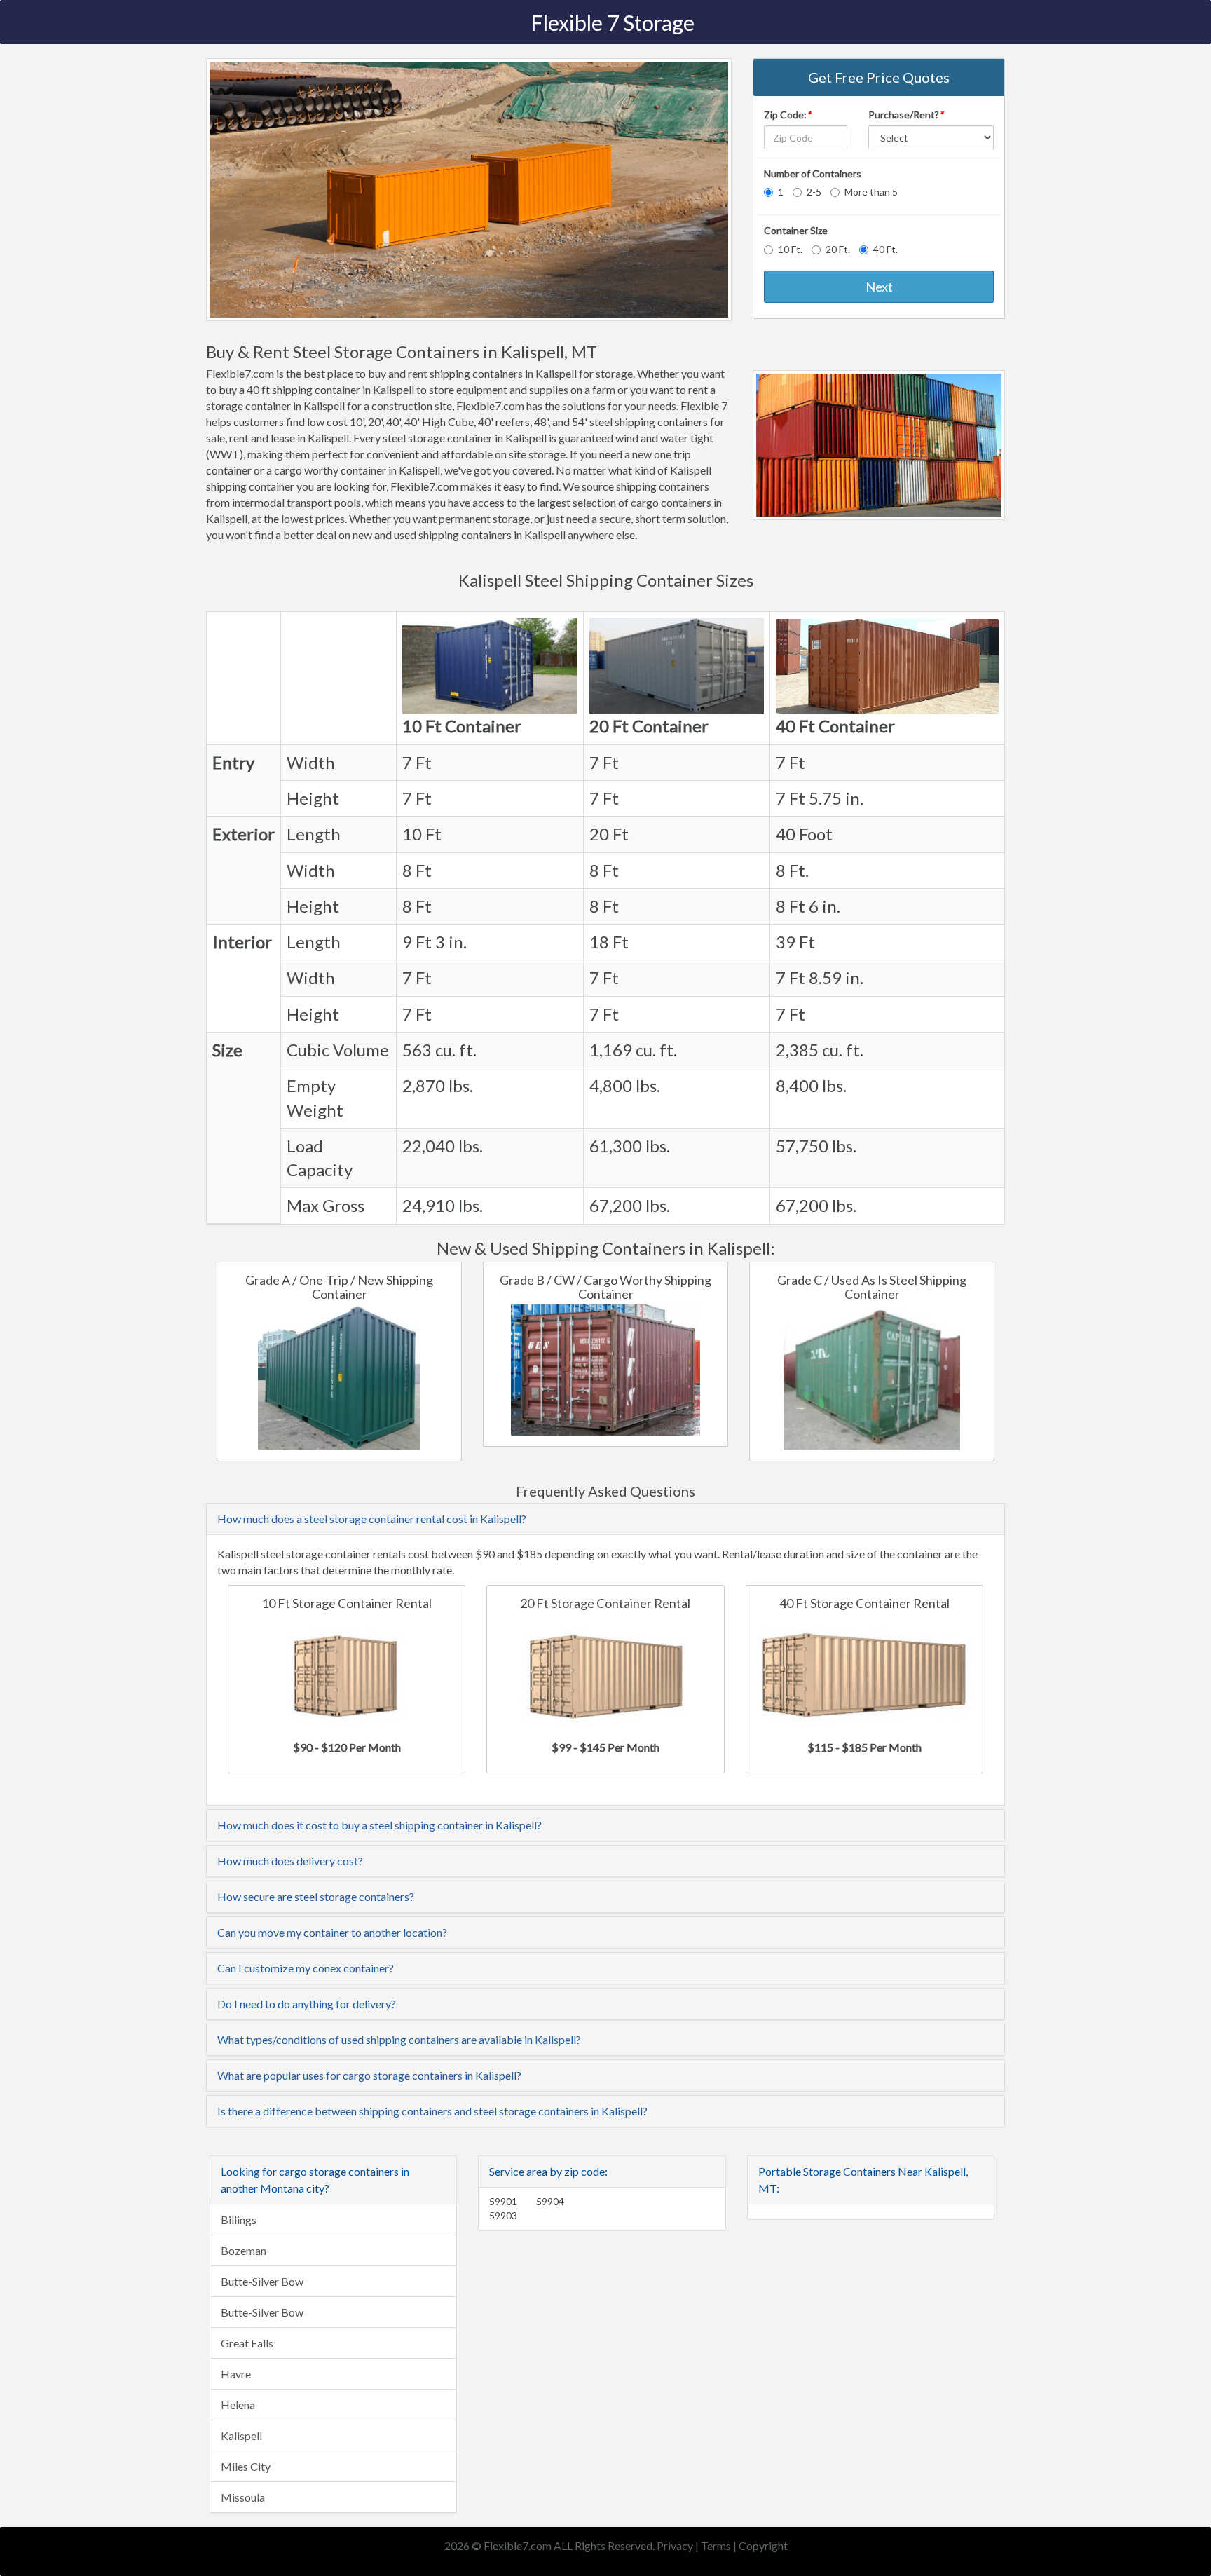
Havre (236, 2374)
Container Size (796, 230)
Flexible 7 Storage (613, 22)
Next (879, 287)
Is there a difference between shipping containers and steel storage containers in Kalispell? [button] (432, 2111)
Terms (716, 2546)
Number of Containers (813, 173)
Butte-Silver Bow (262, 2281)
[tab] (605, 1519)
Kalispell (241, 2435)
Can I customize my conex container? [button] (306, 1968)
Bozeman (244, 2250)
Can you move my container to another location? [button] (332, 1932)
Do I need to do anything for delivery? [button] (307, 2004)
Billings (239, 2220)
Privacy (675, 2546)
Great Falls (247, 2343)
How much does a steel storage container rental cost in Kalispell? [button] (372, 1519)
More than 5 (871, 192)
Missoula (243, 2497)
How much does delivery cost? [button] (290, 1861)
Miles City (246, 2466)
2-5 (814, 192)
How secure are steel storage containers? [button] (316, 1896)
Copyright (763, 2546)
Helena (238, 2405)
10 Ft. (790, 249)
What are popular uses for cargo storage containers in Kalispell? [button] (369, 2075)
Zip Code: (787, 115)
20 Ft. (838, 249)
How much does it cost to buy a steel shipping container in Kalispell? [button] (379, 1825)
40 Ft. (885, 249)
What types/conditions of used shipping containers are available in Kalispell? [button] (399, 2039)
